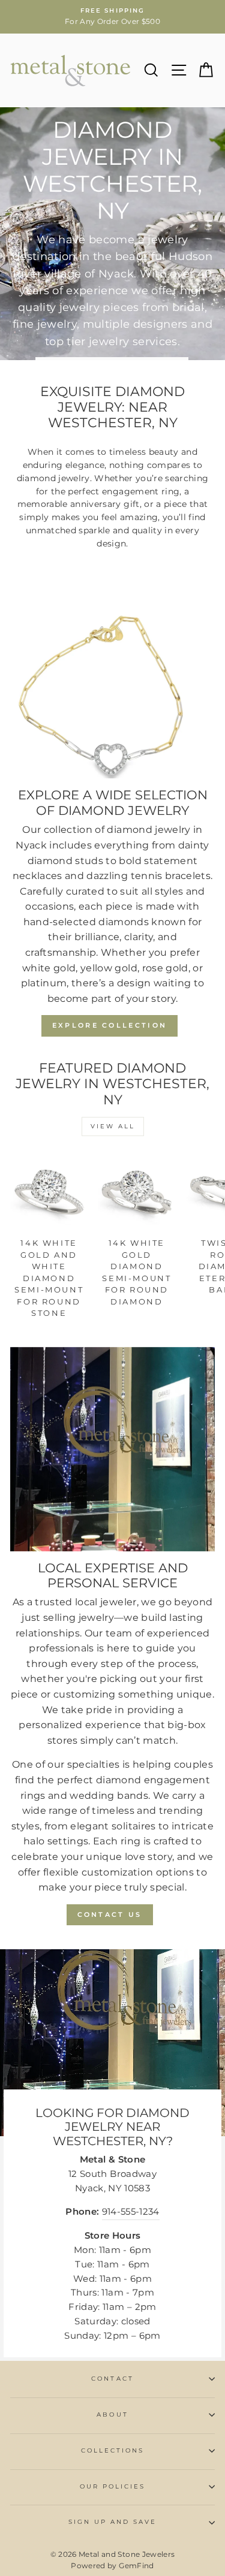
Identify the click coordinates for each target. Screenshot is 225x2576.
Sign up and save (113, 2522)
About (112, 2415)
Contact (112, 2379)
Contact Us (110, 1914)
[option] (112, 17)
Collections (113, 2450)
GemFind (136, 2566)
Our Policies (113, 2486)
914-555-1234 (131, 2212)
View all (113, 1126)
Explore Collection (109, 1025)
